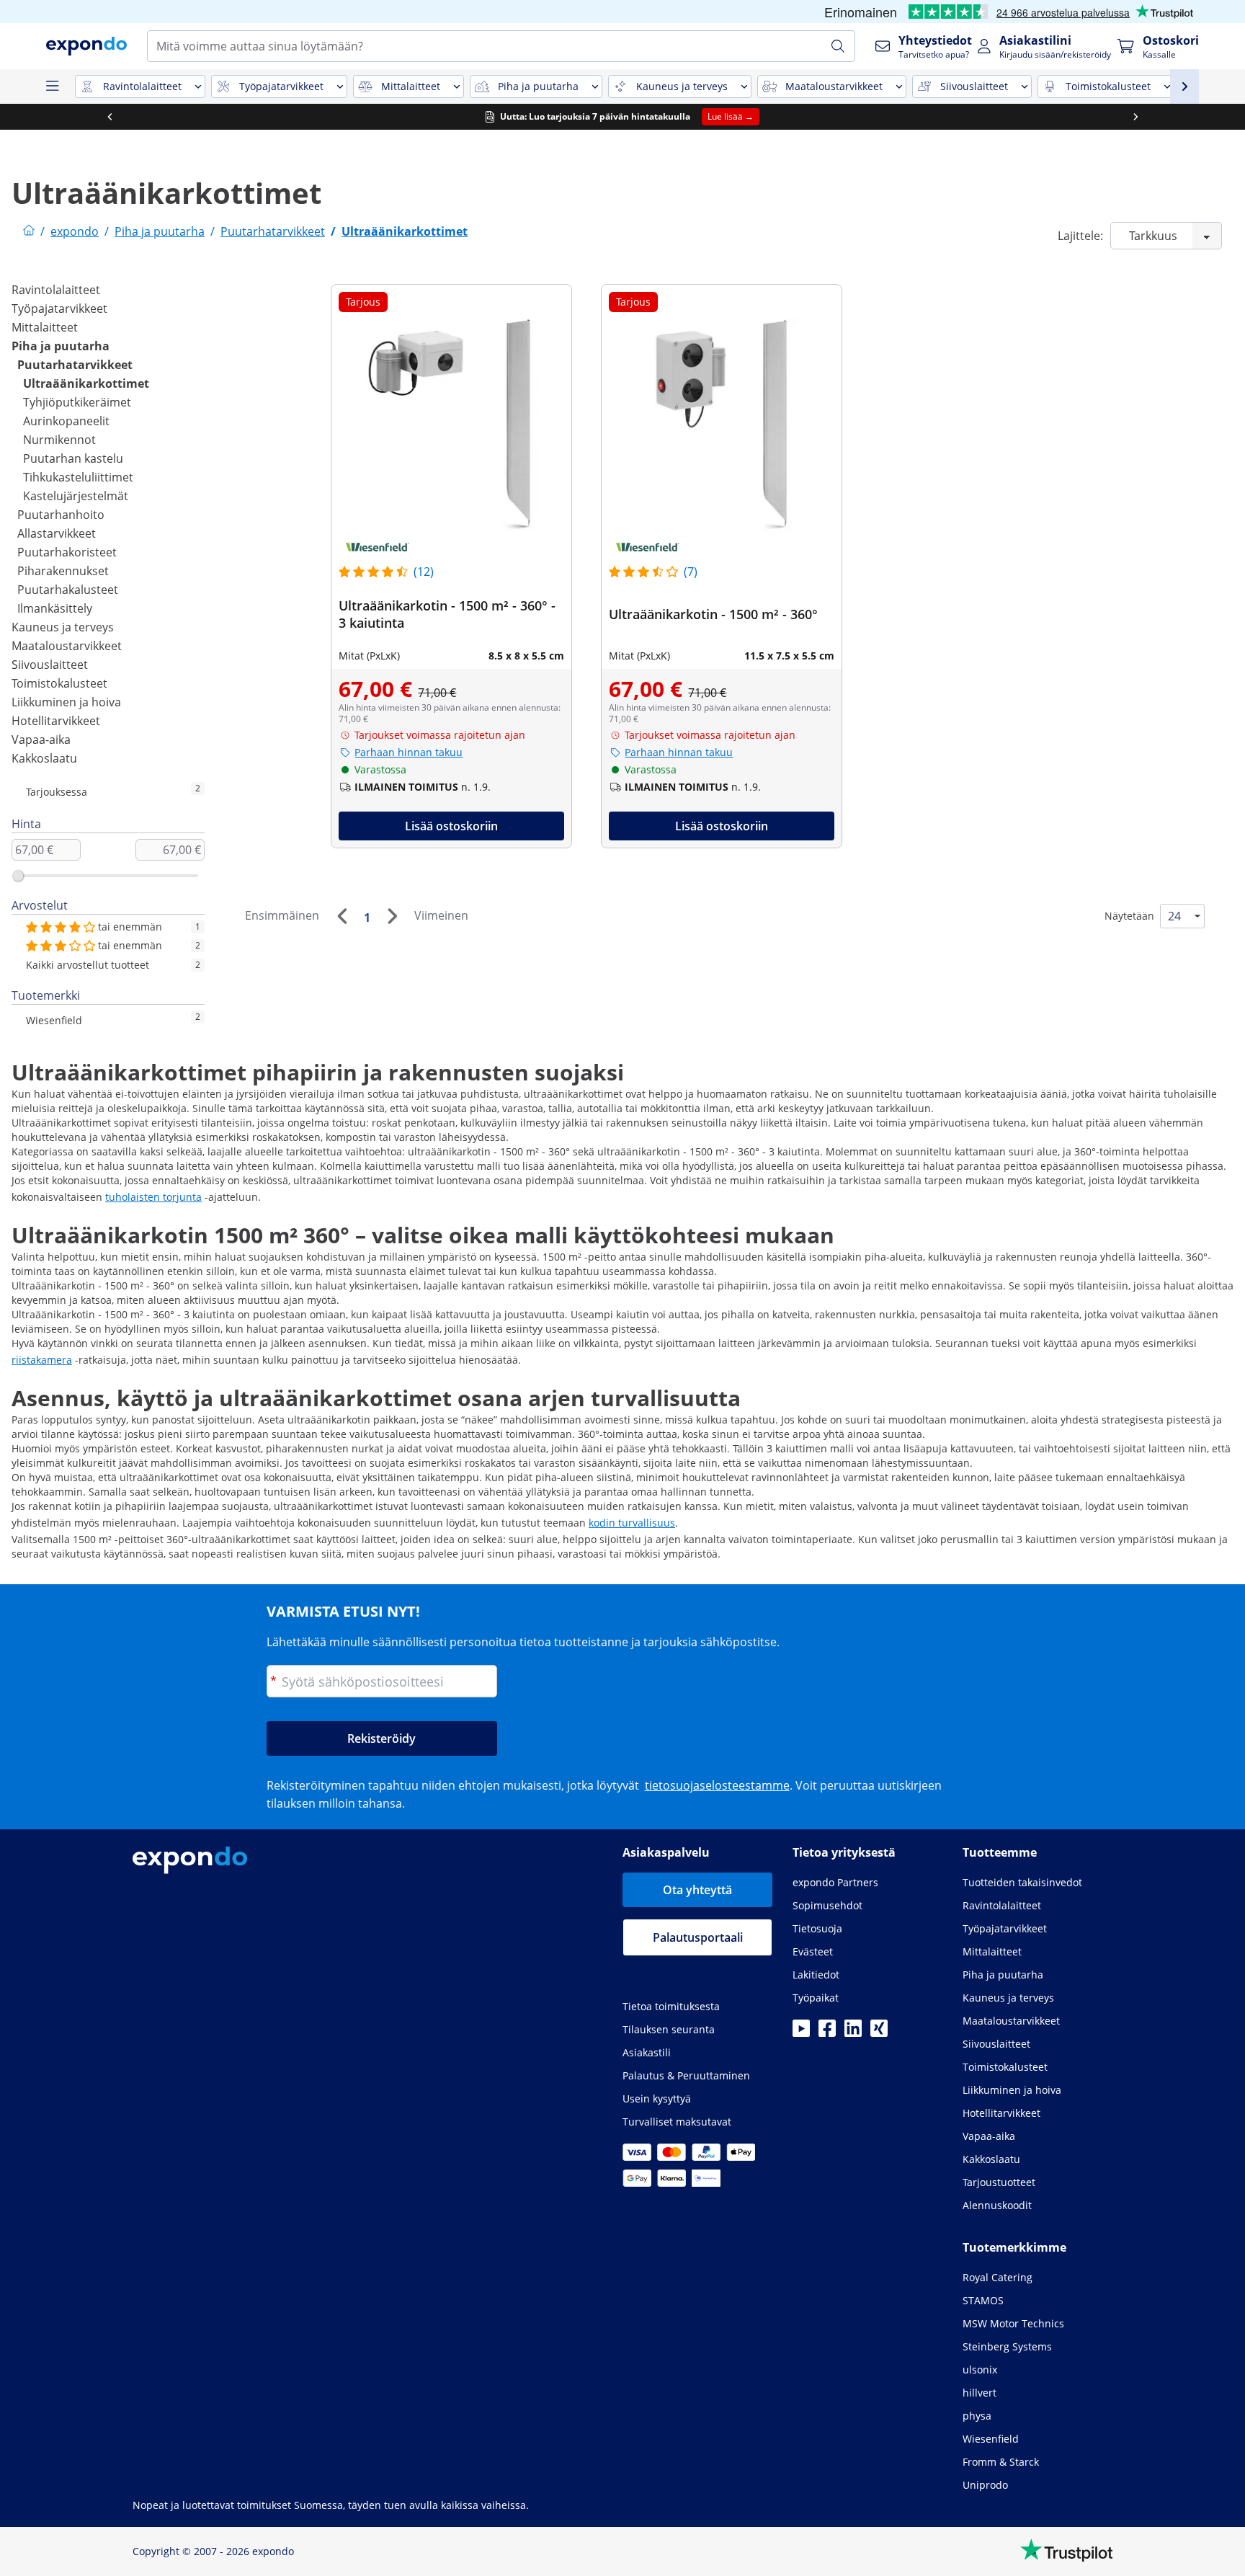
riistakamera (42, 1360)
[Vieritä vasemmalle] (110, 117)
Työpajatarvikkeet (59, 308)
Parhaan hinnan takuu (409, 752)
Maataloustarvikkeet (67, 646)
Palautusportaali (698, 1937)
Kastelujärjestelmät (76, 496)
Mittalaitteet (45, 327)
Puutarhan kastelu (73, 458)
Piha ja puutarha (61, 346)
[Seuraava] (392, 916)
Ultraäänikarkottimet (86, 383)
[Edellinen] (342, 916)
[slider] (18, 876)
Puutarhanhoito (61, 515)
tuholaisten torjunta (153, 1197)
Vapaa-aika (41, 740)
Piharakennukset (63, 571)
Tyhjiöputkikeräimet (77, 402)
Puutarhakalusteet (68, 590)
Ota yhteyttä (697, 1890)
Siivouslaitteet (50, 665)
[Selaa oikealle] (1135, 117)
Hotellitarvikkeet (56, 721)
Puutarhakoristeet (67, 552)
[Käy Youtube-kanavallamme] (801, 2033)
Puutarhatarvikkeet (75, 365)
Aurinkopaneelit (66, 421)
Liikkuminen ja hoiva (66, 702)
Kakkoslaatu (44, 758)
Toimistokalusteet (59, 683)
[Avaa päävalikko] (52, 86)
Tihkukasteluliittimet (78, 477)
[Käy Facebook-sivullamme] (827, 2033)
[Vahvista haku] (838, 46)
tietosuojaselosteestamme (717, 1785)
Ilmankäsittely (55, 608)
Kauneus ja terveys (63, 627)
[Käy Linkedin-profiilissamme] (853, 2033)
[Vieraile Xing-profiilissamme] (879, 2033)
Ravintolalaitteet (56, 290)
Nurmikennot (59, 440)
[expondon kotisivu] (29, 231)
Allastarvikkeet (57, 533)
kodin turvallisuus (632, 1523)
